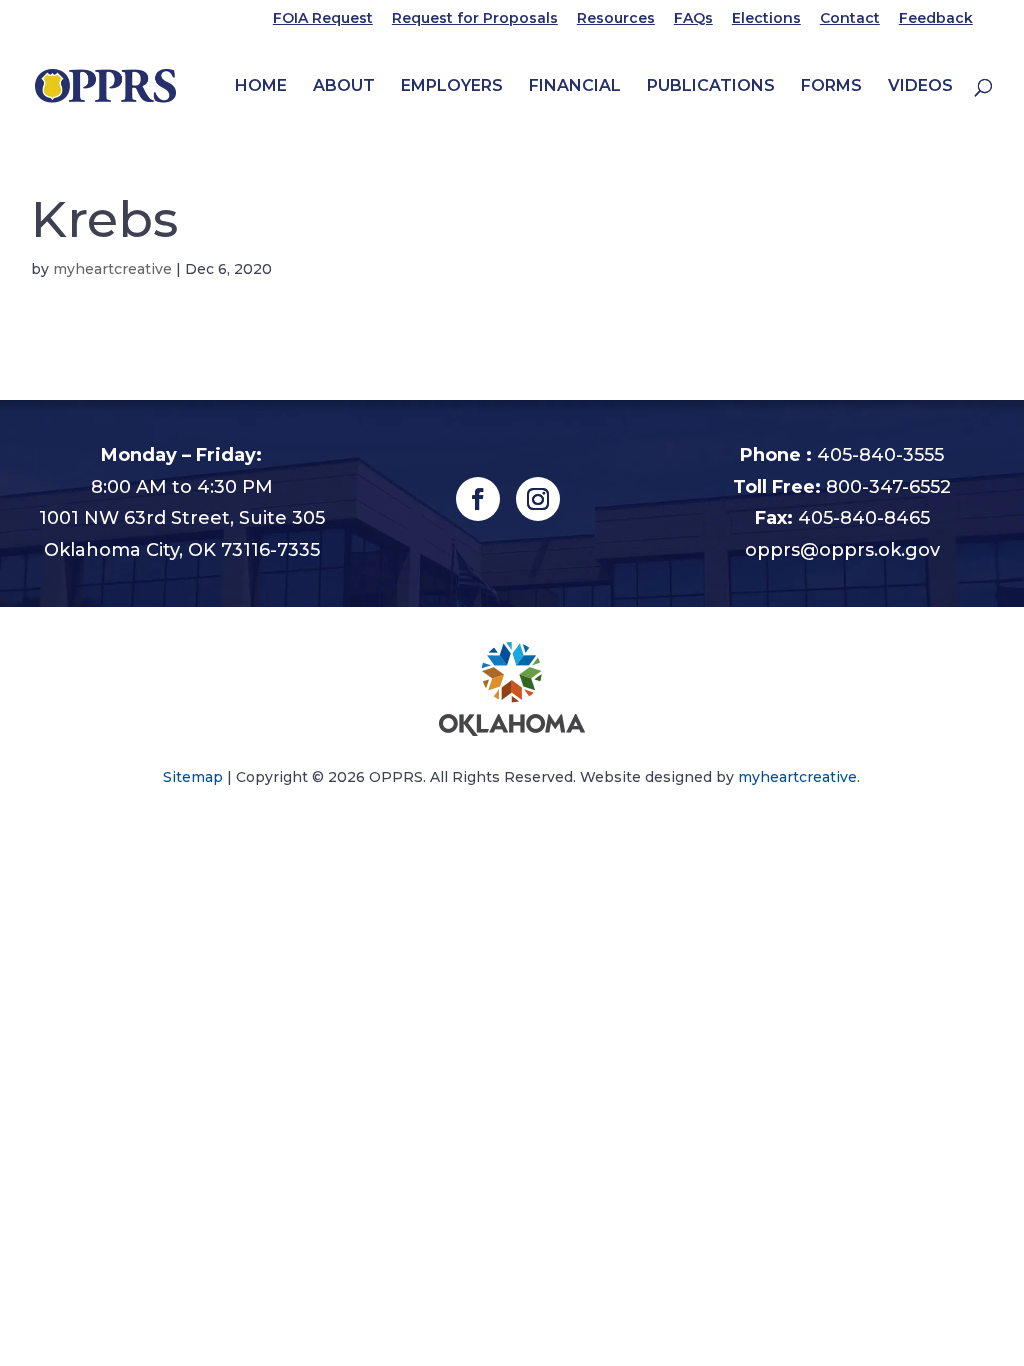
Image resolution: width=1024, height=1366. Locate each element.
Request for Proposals (475, 19)
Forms (831, 87)
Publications (711, 87)
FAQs (693, 19)
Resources (616, 19)
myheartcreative (112, 269)
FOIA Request (323, 19)
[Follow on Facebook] (478, 499)
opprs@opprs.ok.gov (842, 550)
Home (261, 87)
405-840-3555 (880, 455)
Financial (575, 87)
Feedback (936, 19)
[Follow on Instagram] (538, 499)
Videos (920, 87)
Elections (766, 19)
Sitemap (193, 777)
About (344, 87)
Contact (850, 19)
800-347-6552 (888, 487)
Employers (452, 87)
